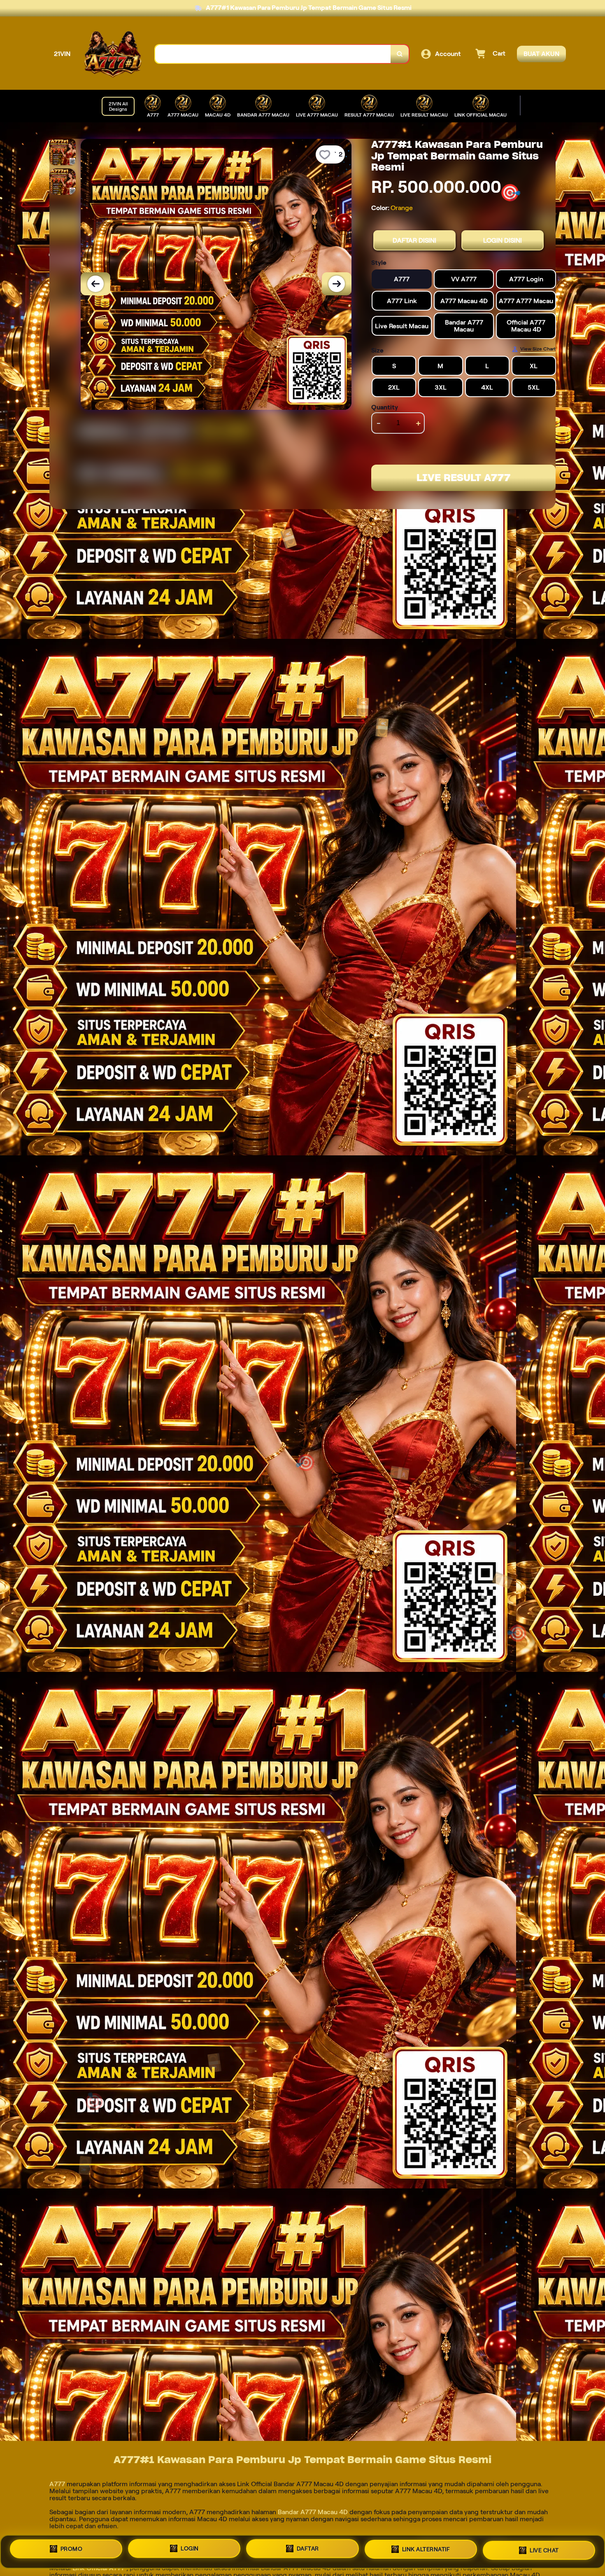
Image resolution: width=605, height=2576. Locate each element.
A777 (58, 2484)
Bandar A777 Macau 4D (313, 2512)
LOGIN (190, 2551)
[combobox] (273, 54)
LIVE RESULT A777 (463, 478)
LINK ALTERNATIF (426, 2549)
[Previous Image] (95, 284)
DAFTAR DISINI (414, 240)
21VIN (62, 54)
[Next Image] (337, 284)
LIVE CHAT (544, 2548)
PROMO (72, 2552)
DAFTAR (308, 2550)
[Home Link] (113, 54)
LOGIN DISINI (503, 240)
